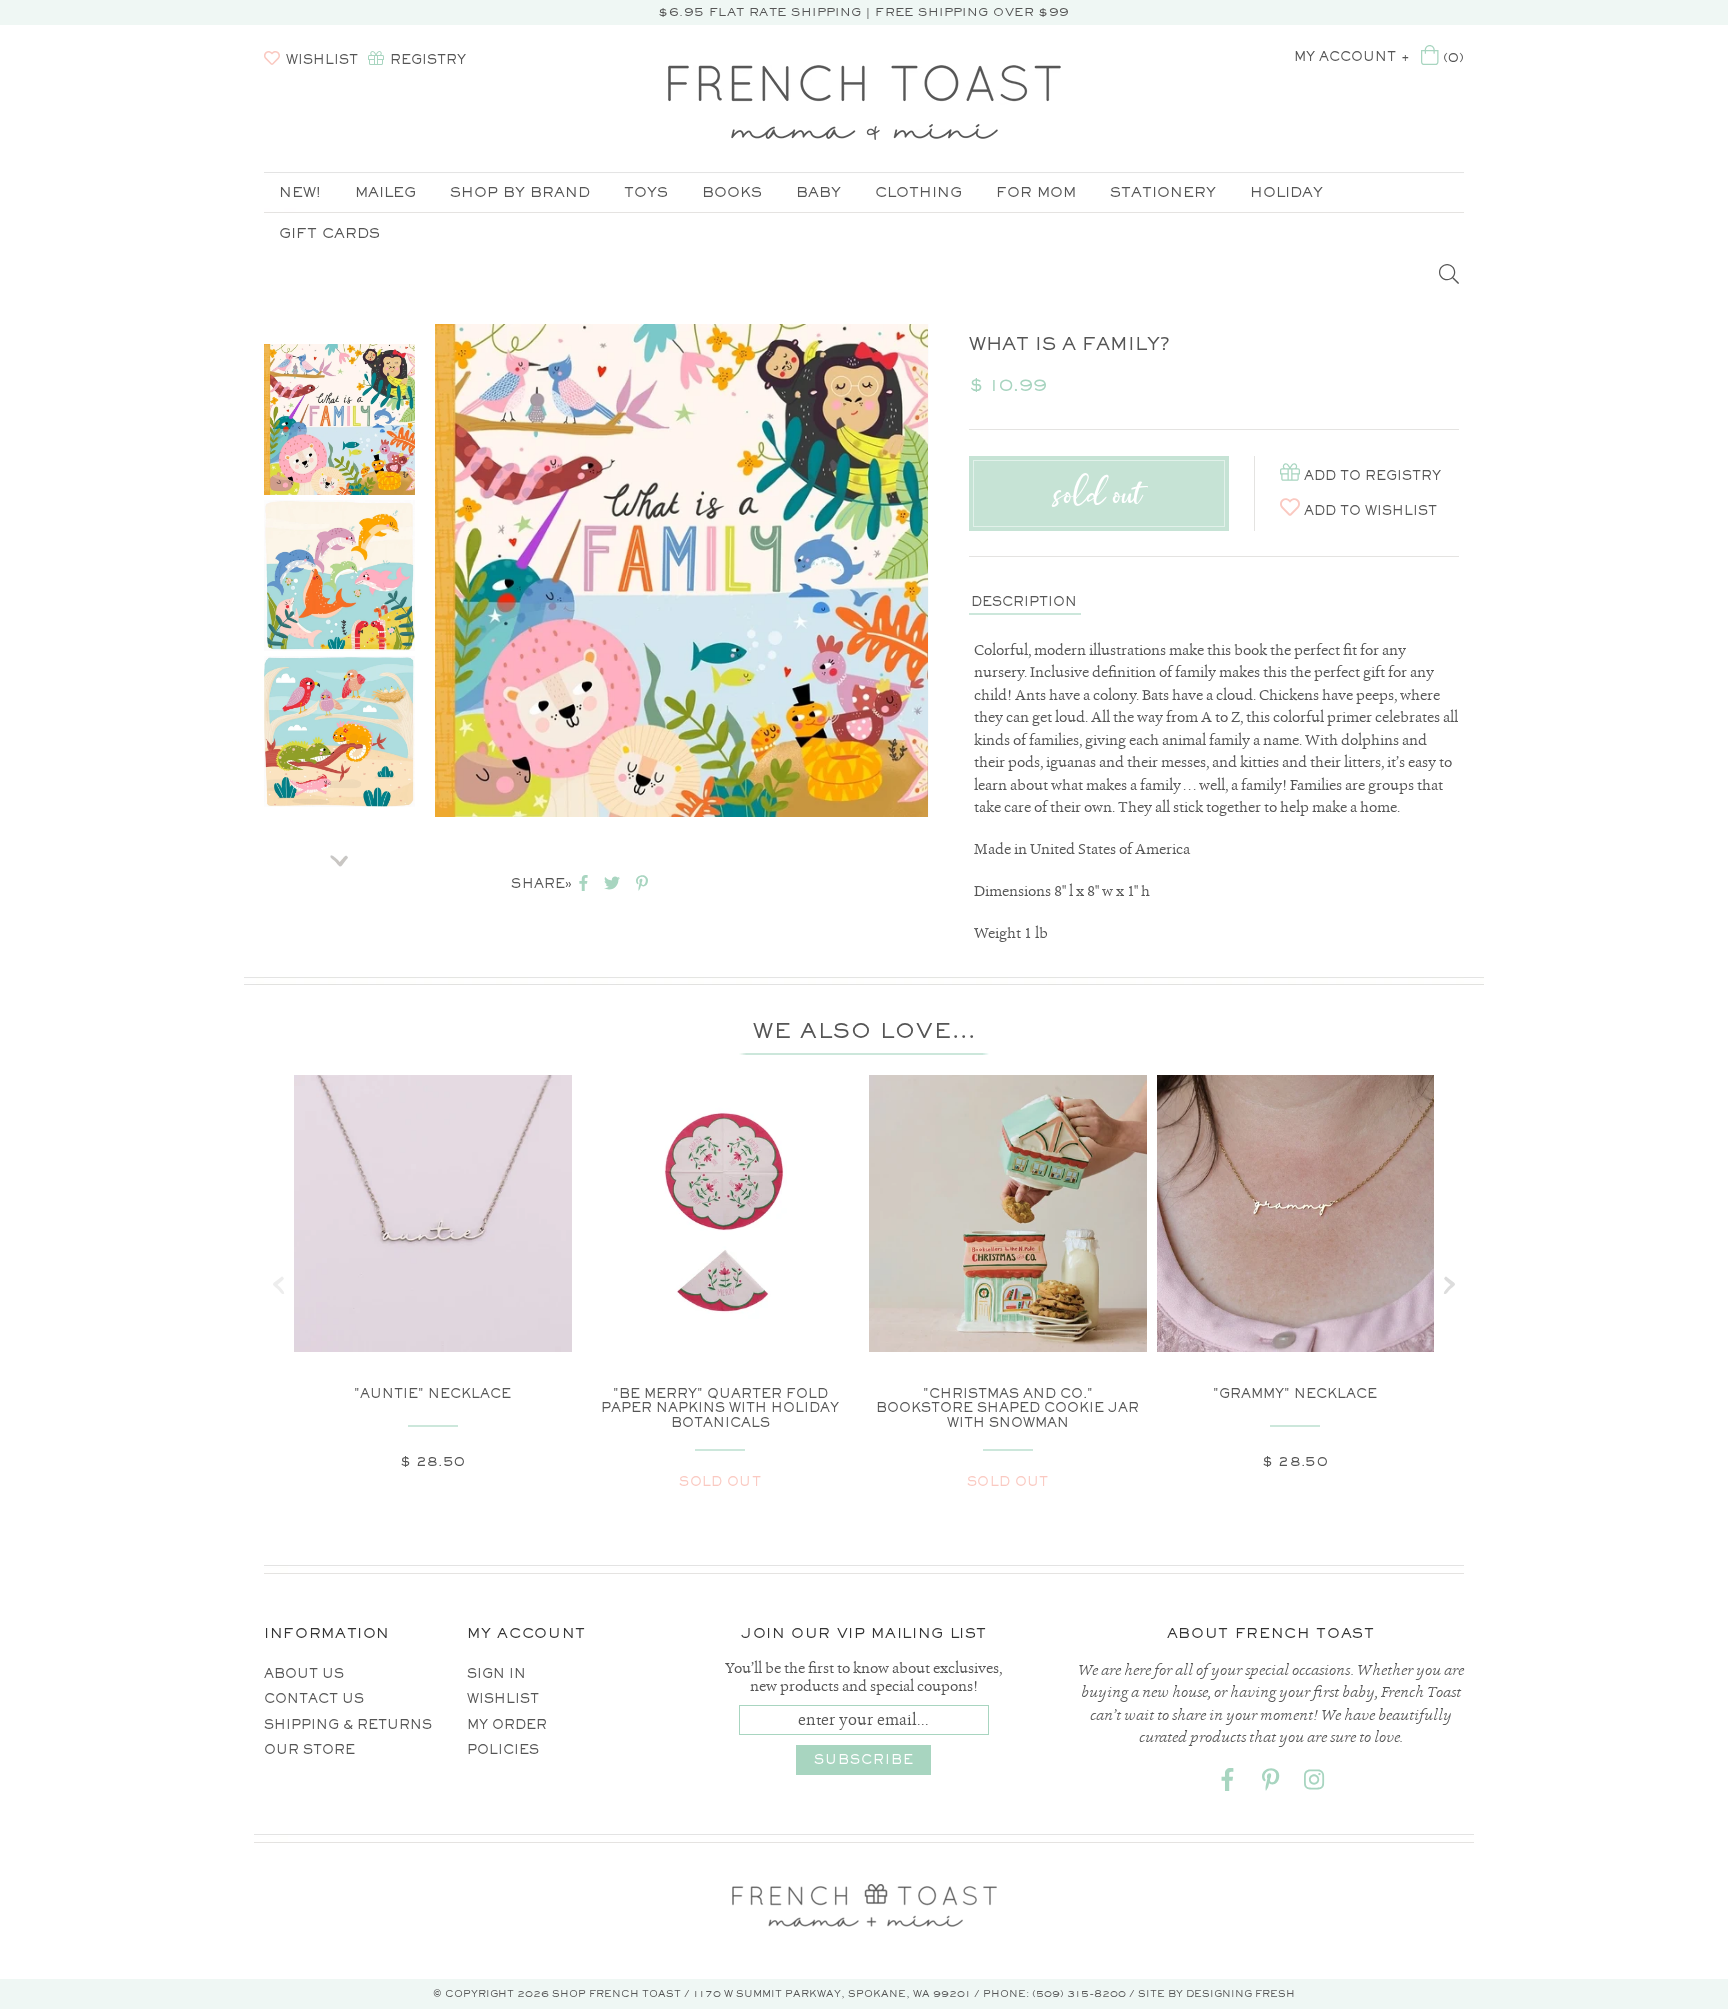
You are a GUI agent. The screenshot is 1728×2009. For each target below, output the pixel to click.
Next (339, 854)
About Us (304, 1673)
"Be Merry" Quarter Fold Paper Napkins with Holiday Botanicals (720, 1408)
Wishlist (503, 1698)
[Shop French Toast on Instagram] (1314, 1783)
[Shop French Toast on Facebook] (1228, 1783)
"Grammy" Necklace (1295, 1393)
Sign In (496, 1673)
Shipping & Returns (348, 1724)
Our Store (309, 1749)
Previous (339, 319)
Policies (503, 1749)
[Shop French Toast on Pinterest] (1271, 1783)
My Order (507, 1724)
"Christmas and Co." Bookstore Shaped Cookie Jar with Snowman (1007, 1408)
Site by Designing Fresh (1216, 1993)
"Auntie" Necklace (432, 1393)
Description (1024, 601)
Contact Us (314, 1698)
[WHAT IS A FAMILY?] (339, 419)
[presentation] (279, 1285)
